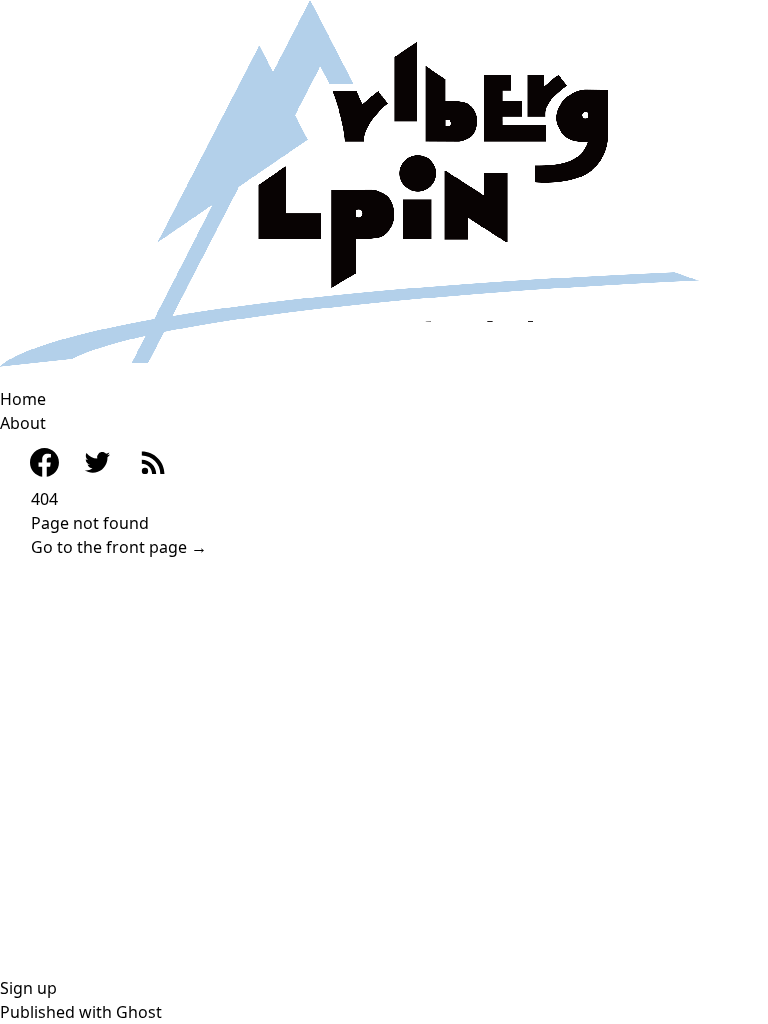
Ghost (139, 1012)
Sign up (28, 988)
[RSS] (152, 461)
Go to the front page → (119, 547)
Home (23, 399)
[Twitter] (97, 462)
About (23, 423)
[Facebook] (34, 462)
